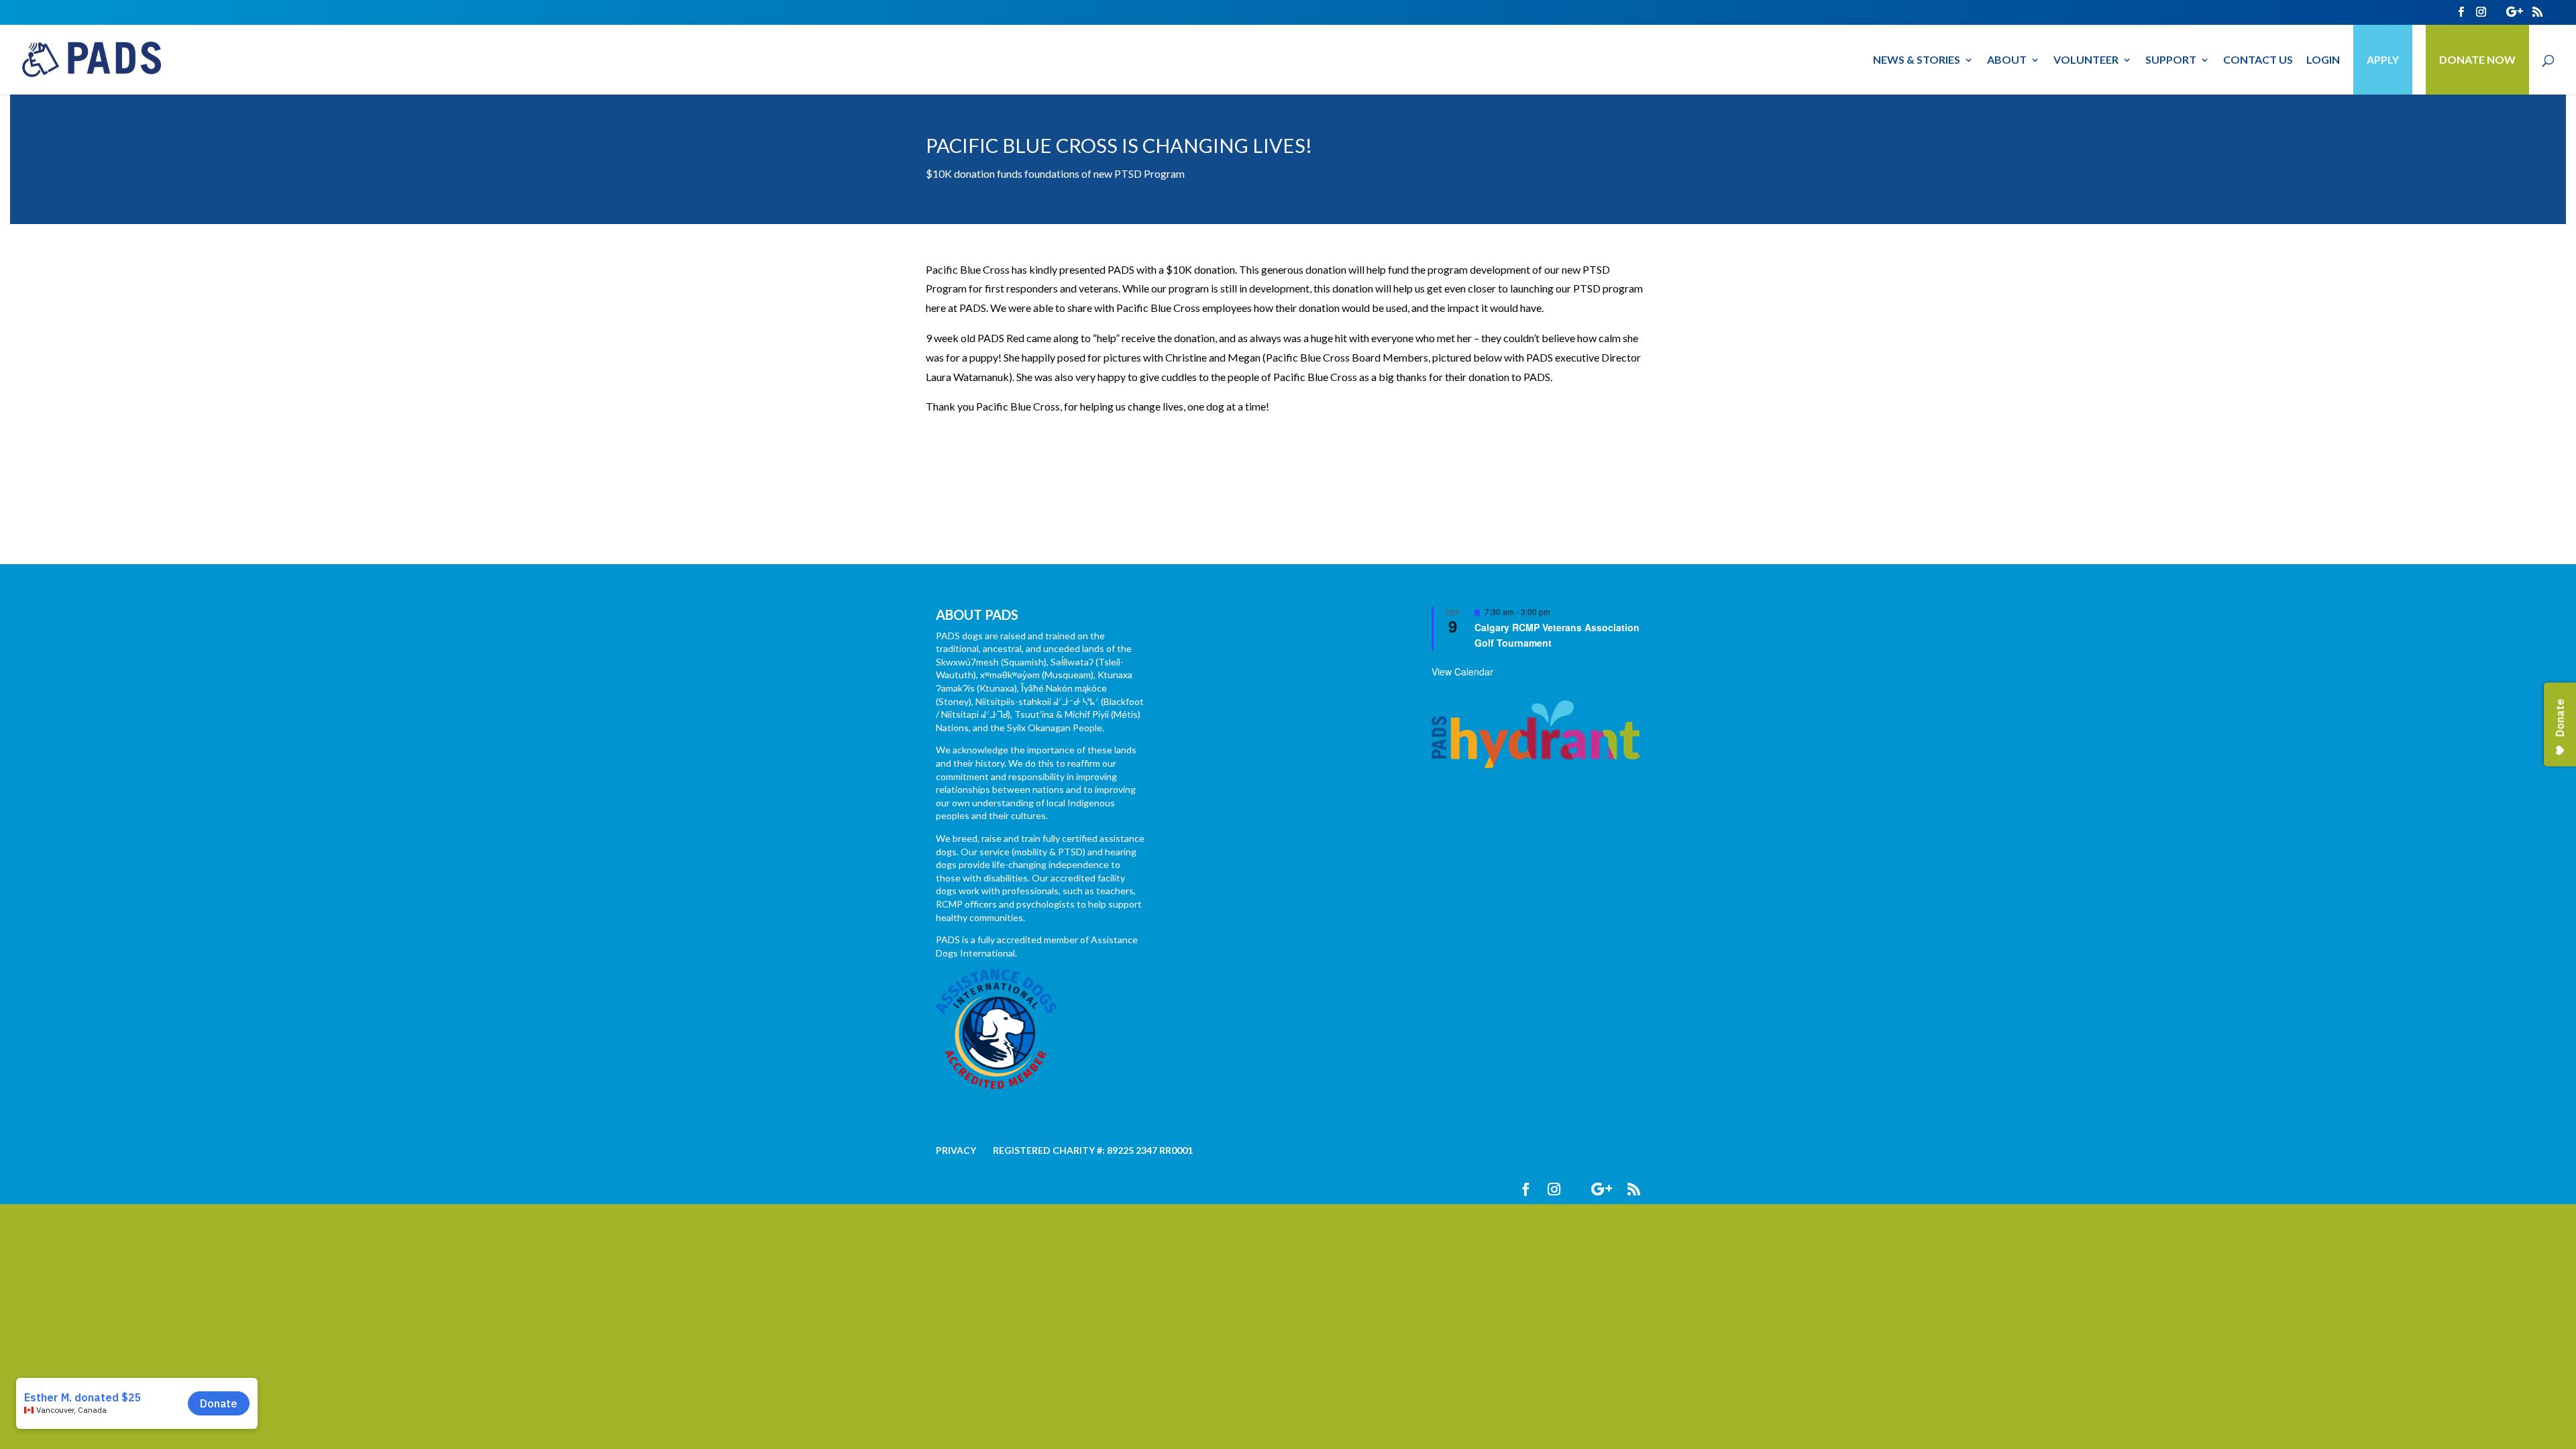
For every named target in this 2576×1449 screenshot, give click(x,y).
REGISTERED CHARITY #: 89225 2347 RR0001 (1093, 1150)
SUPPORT (2171, 60)
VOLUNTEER (2086, 60)
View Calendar (1462, 672)
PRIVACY (956, 1150)
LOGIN (2323, 60)
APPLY (2383, 59)
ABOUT (2007, 60)
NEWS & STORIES (1917, 60)
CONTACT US (2258, 60)
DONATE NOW (2477, 59)
